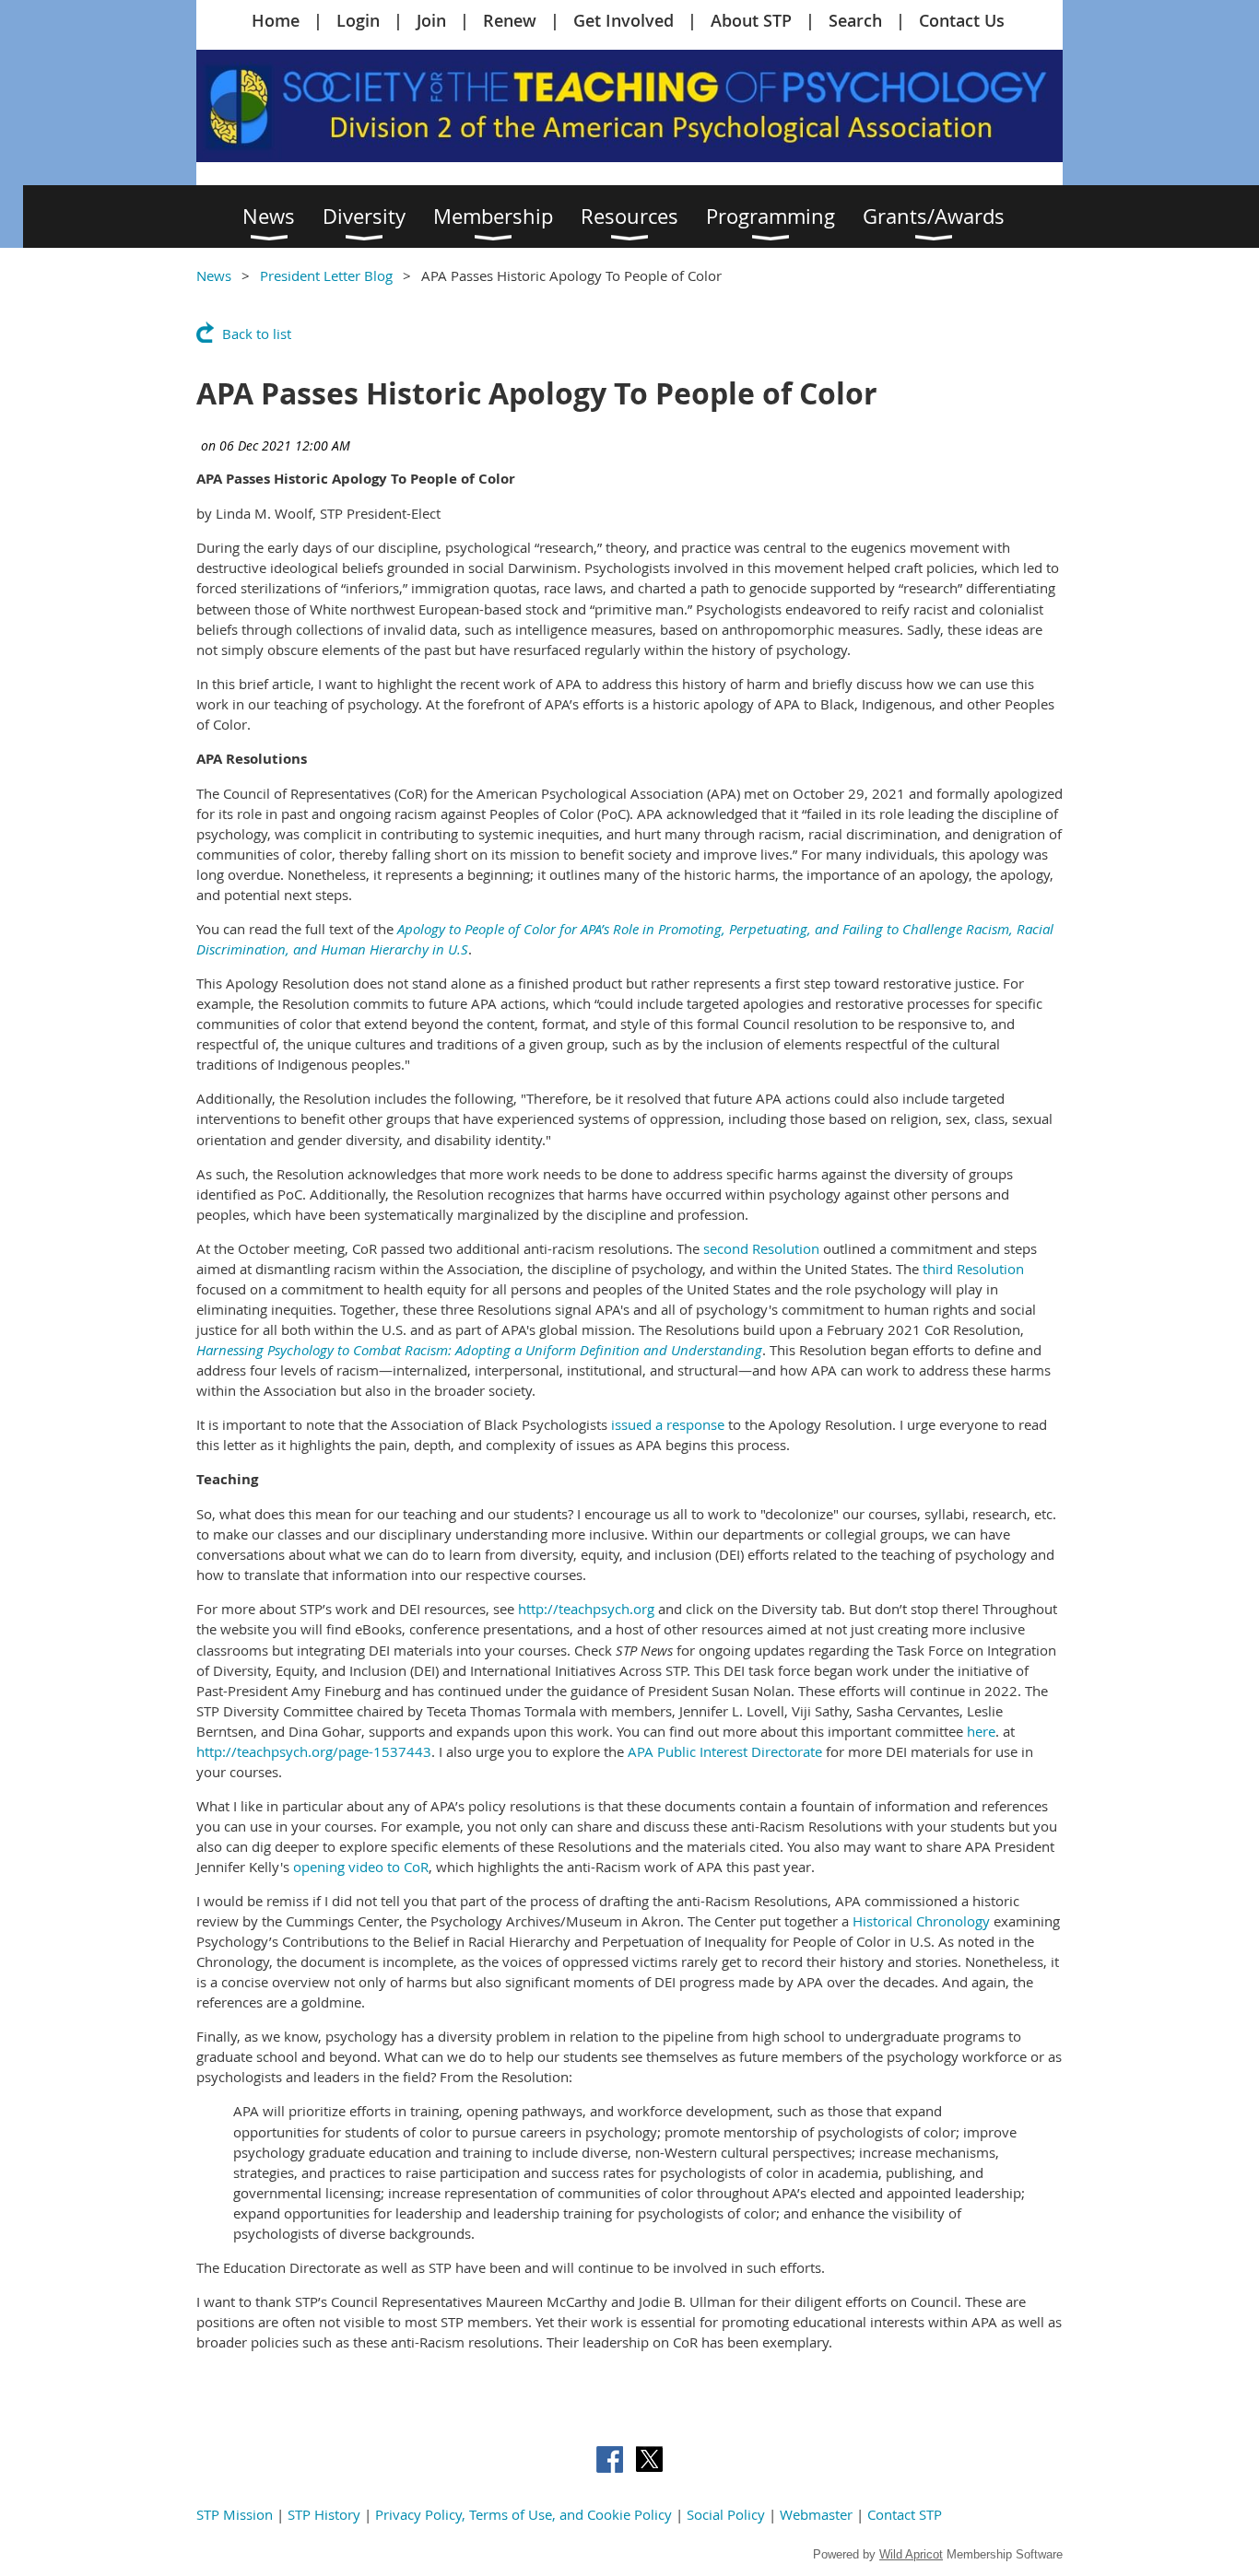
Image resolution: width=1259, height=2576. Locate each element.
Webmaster (816, 2514)
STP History (324, 2514)
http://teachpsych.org (586, 1609)
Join (431, 20)
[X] (649, 2459)
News (214, 275)
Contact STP (905, 2514)
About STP (751, 20)
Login (358, 20)
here (981, 1731)
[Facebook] (610, 2459)
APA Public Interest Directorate (725, 1751)
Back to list (257, 334)
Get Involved (624, 20)
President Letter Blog (326, 275)
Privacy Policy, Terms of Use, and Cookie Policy (524, 2514)
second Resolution (761, 1248)
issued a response (668, 1424)
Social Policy (726, 2514)
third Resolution (973, 1269)
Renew (510, 20)
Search (855, 20)
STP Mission (235, 2514)
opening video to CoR (361, 1867)
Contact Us (962, 20)
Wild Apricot (911, 2554)
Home (276, 20)
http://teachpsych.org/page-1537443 (314, 1751)
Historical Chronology (921, 1921)
